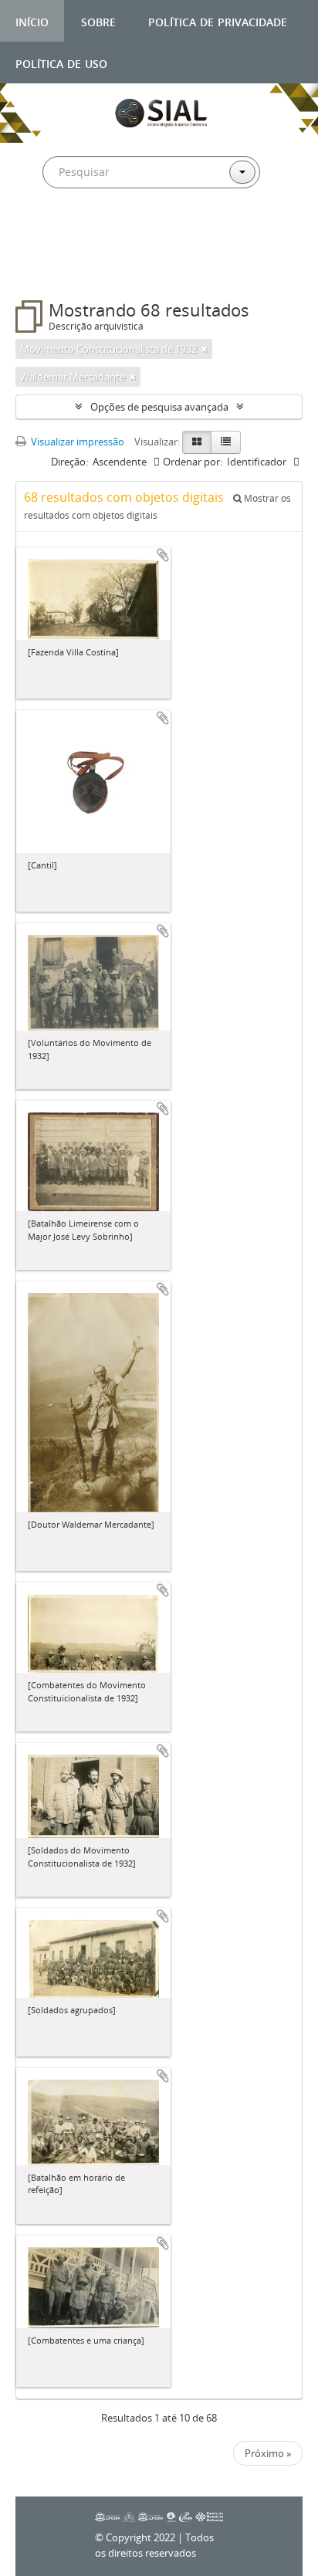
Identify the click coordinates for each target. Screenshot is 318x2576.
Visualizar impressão (76, 442)
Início (32, 20)
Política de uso (61, 62)
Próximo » (268, 2453)
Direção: (69, 462)
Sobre (98, 20)
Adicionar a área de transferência (163, 555)
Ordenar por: (193, 462)
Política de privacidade (218, 20)
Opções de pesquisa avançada (159, 407)
